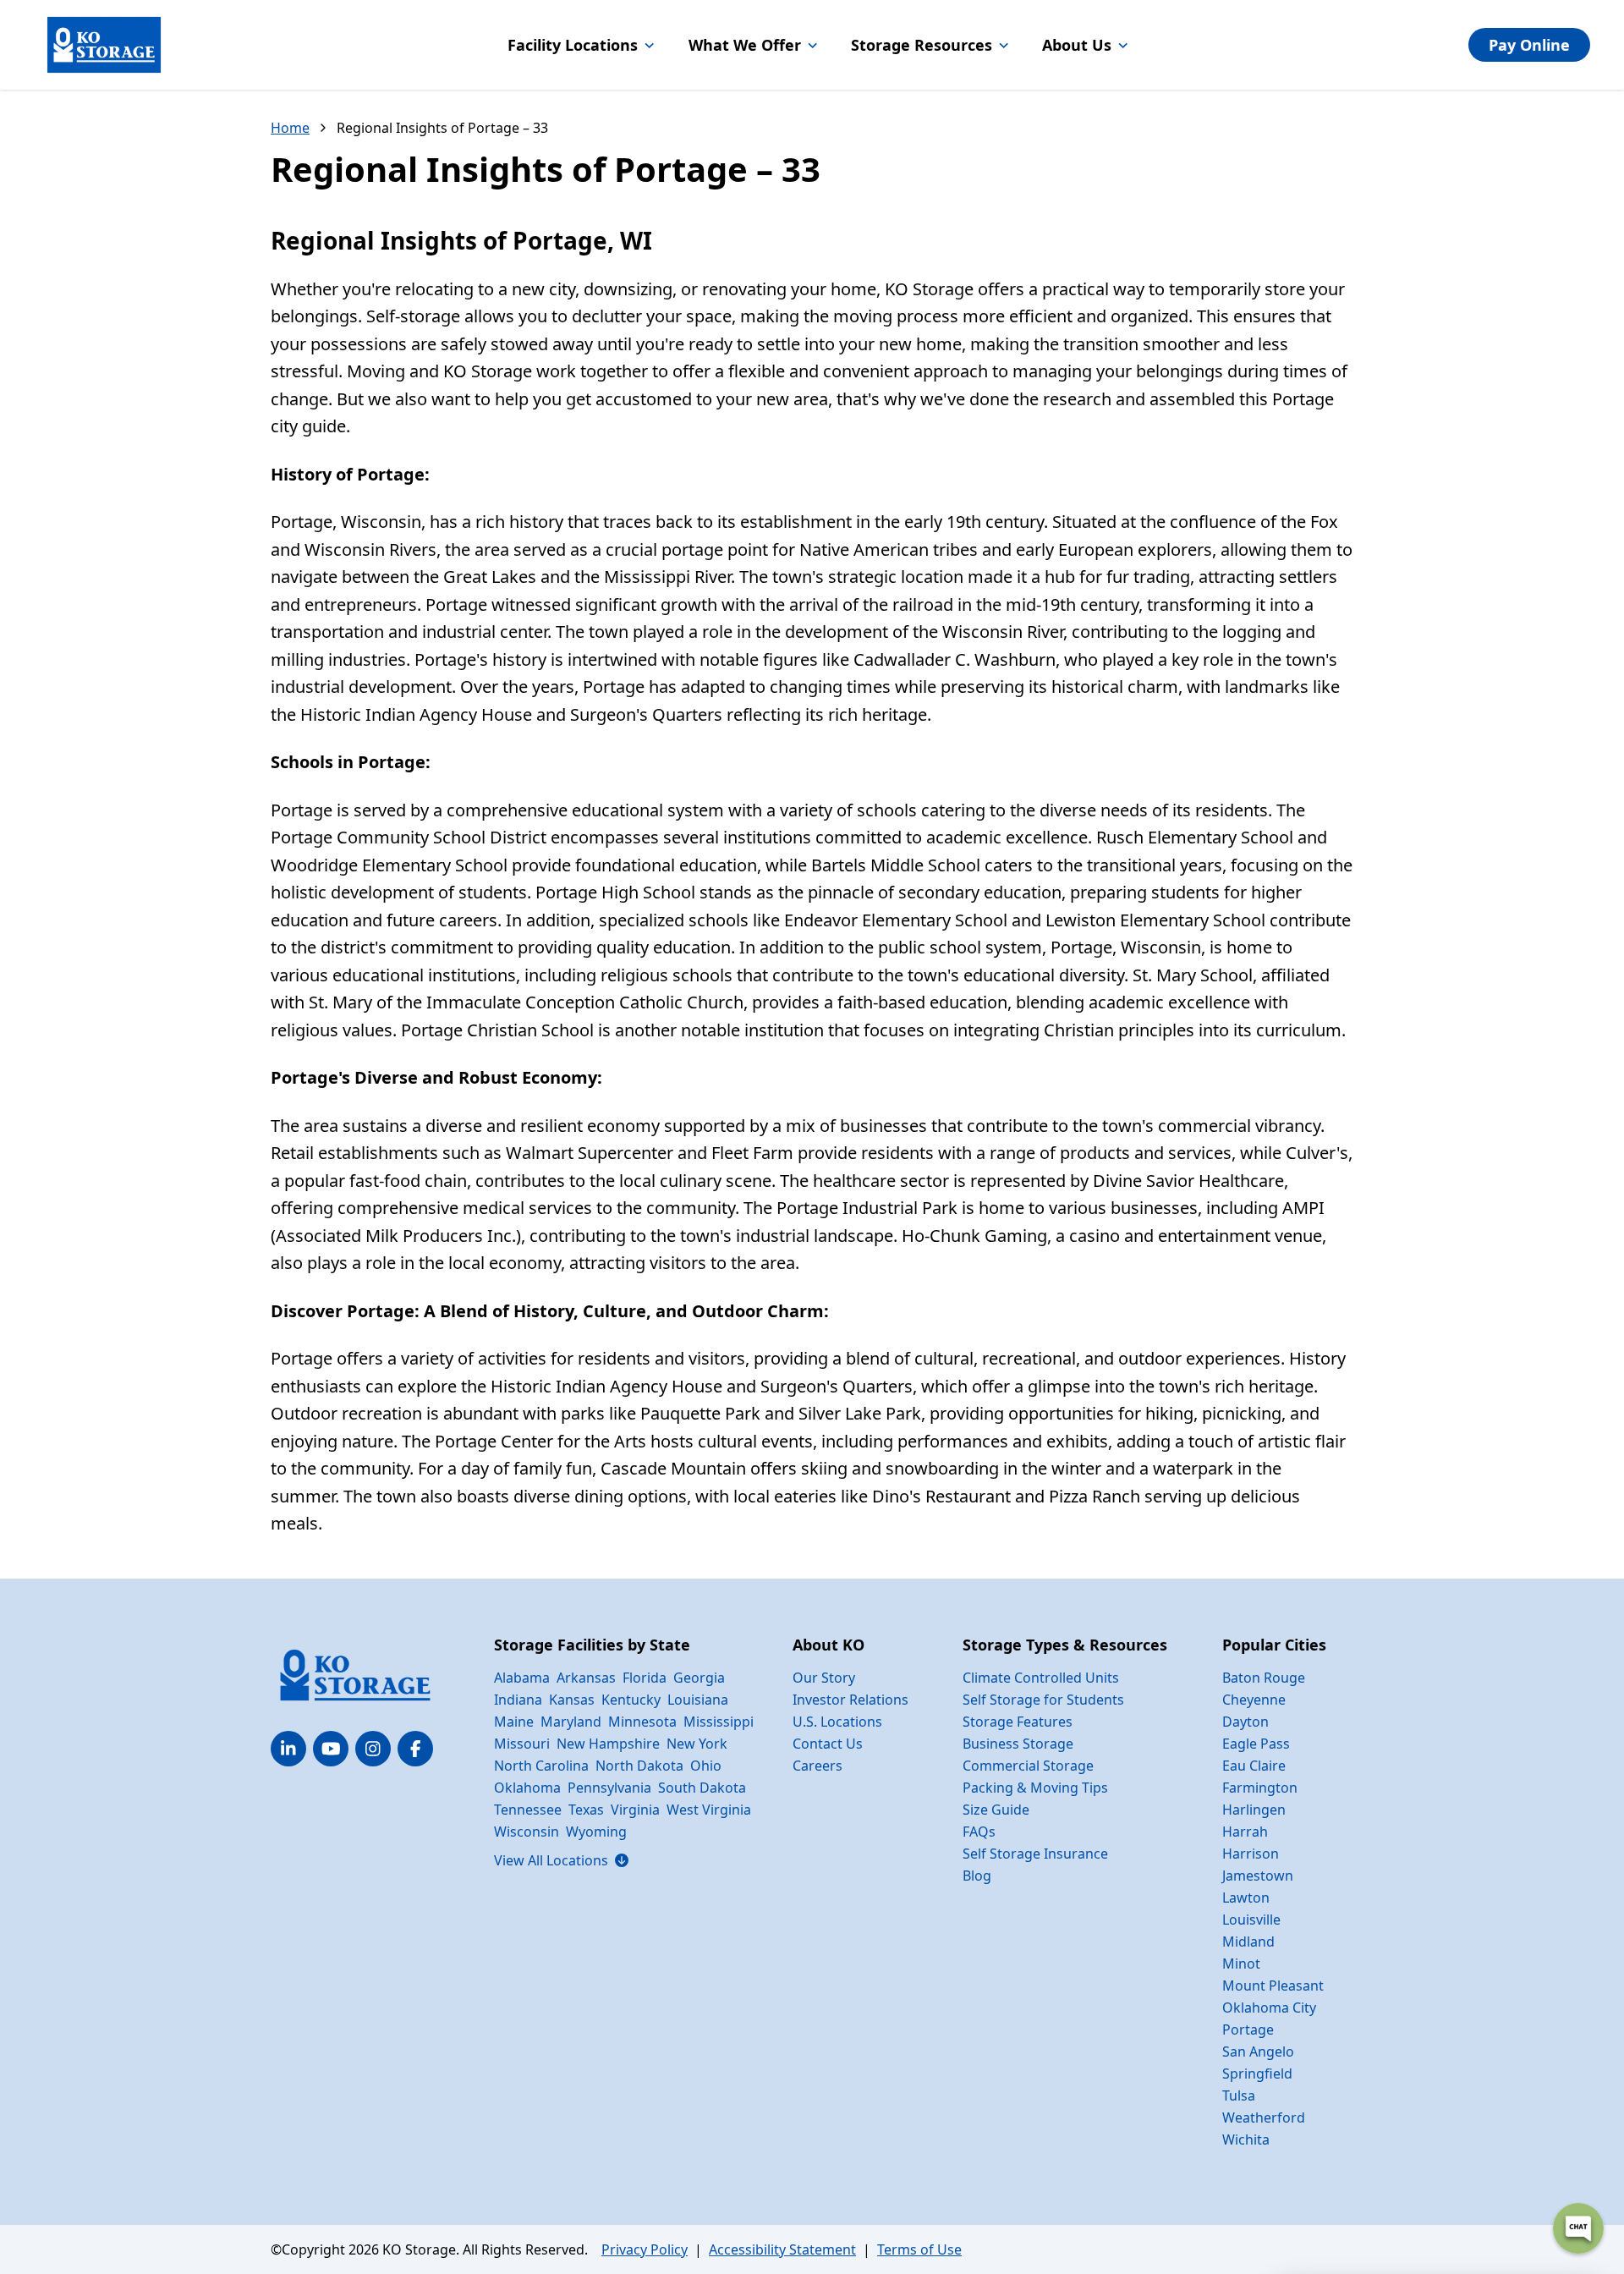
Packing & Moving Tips (1035, 1788)
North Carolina (541, 1766)
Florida (645, 1678)
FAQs (979, 1832)
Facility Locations (573, 45)
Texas (586, 1810)
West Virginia (709, 1810)
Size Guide (996, 1810)
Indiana (518, 1700)
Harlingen (1254, 1810)
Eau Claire (1254, 1766)
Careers (817, 1766)
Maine (514, 1722)
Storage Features (1018, 1722)
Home (290, 128)
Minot (1241, 1964)
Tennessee (528, 1810)
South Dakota (702, 1788)
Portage (1248, 2030)
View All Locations (561, 1860)
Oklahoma (527, 1788)
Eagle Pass (1256, 1744)
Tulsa (1239, 2095)
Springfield (1257, 2074)
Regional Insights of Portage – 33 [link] (442, 128)
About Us (1077, 45)
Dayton (1245, 1722)
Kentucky (631, 1700)
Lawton (1246, 1898)
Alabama (522, 1678)
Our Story (824, 1678)
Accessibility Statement (782, 2249)
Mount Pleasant (1273, 1986)
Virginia (635, 1810)
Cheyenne (1254, 1700)
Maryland (571, 1722)
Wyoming (596, 1832)
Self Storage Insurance (1035, 1854)
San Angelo (1258, 2052)
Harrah (1245, 1832)
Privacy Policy (645, 2249)
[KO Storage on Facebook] (415, 1749)
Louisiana (698, 1700)
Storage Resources (922, 45)
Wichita (1246, 2139)
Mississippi (719, 1722)
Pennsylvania (609, 1788)
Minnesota (642, 1722)
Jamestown (1258, 1876)
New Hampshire (608, 1744)
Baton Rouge (1264, 1678)
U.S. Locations (837, 1722)
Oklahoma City (1269, 2008)
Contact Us (828, 1744)
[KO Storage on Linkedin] (288, 1749)
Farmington (1260, 1788)
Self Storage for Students (1043, 1700)
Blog (977, 1876)
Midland (1248, 1942)
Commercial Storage (1028, 1766)
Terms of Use (919, 2249)
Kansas (572, 1700)
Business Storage (1018, 1744)
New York (697, 1744)
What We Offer (745, 45)
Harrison (1251, 1854)
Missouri (522, 1744)
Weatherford (1264, 2117)
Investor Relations (850, 1700)
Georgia (699, 1678)
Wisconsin (527, 1832)
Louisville (1251, 1920)
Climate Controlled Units (1041, 1678)
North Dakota (639, 1766)
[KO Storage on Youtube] (331, 1749)
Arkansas (586, 1678)
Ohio (706, 1766)
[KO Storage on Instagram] (373, 1749)
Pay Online (1529, 45)
